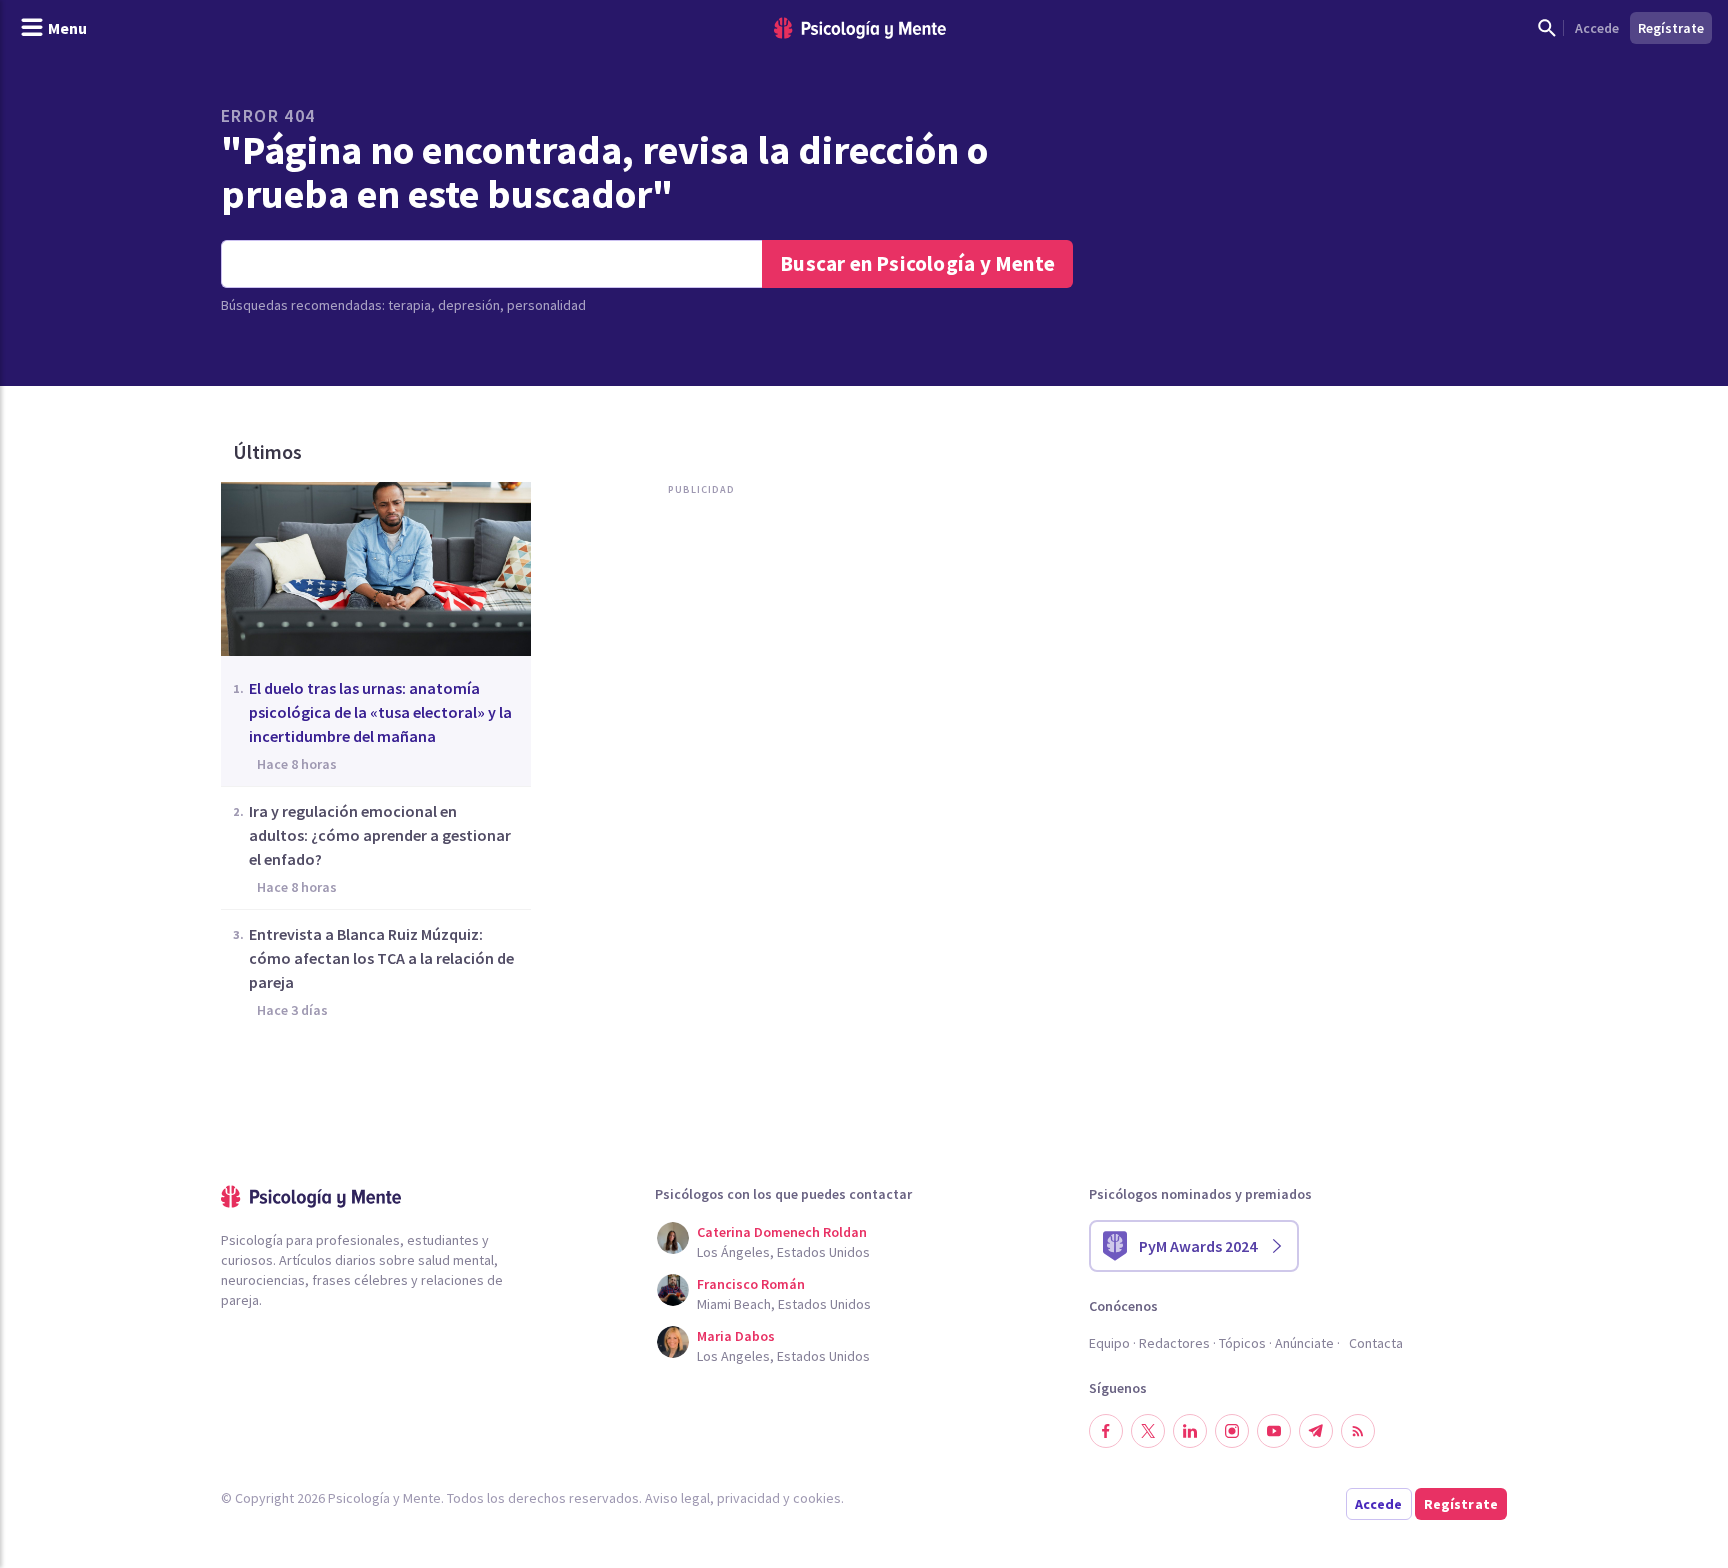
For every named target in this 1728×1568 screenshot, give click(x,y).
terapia (409, 305)
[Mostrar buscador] (1547, 28)
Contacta (1376, 1343)
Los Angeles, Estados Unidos (783, 1356)
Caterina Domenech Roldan (782, 1232)
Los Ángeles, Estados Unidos (783, 1252)
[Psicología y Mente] (860, 28)
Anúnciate (1304, 1343)
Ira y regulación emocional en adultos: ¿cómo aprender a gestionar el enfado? (380, 835)
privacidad (748, 1498)
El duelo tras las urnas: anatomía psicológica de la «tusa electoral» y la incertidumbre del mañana (380, 712)
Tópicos (1242, 1343)
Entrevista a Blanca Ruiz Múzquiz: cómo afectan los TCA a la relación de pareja (381, 958)
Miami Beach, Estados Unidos (784, 1304)
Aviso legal (677, 1498)
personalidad (546, 305)
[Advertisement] (697, 708)
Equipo (1109, 1343)
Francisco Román (751, 1284)
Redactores (1174, 1343)
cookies (817, 1498)
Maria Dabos (736, 1336)
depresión (469, 305)
